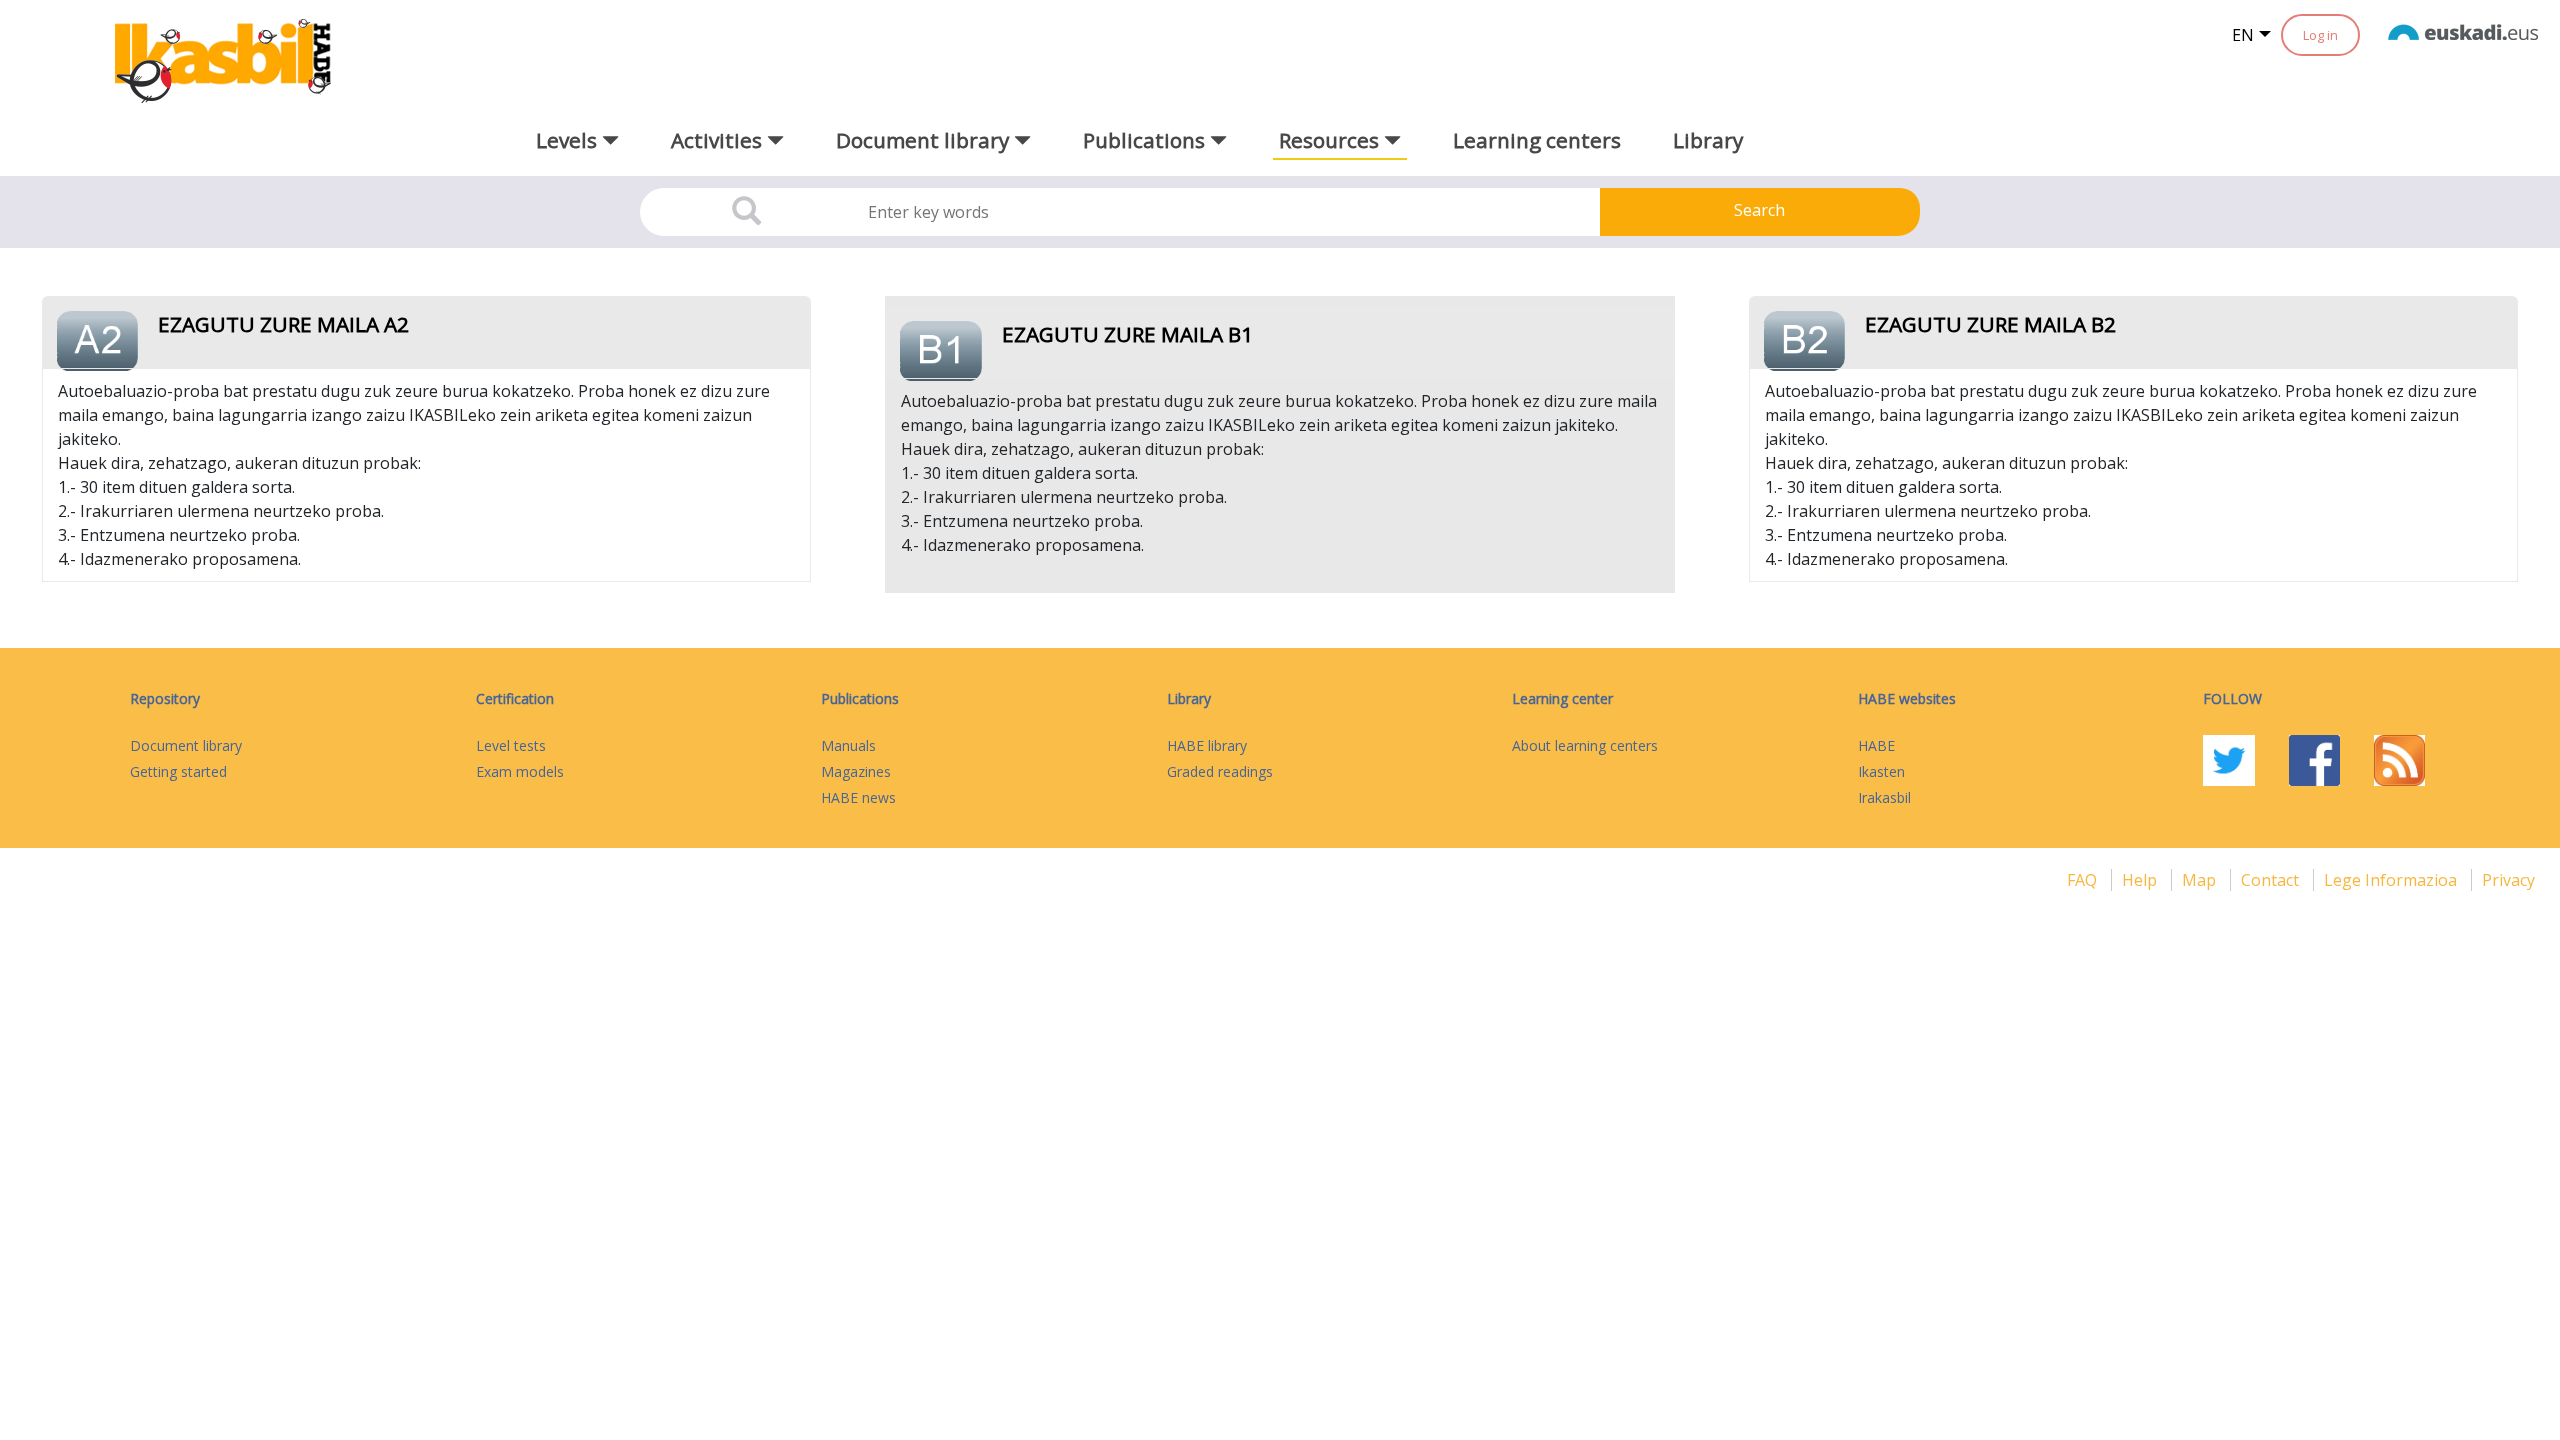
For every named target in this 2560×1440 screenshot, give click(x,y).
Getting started (178, 771)
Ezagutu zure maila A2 (283, 324)
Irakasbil (1884, 797)
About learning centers (1585, 745)
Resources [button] (1331, 140)
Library (1708, 140)
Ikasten (1881, 771)
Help (2141, 880)
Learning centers (1537, 140)
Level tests (511, 745)
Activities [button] (719, 140)
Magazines (856, 771)
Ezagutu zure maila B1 (1127, 334)
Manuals (848, 745)
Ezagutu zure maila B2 (1990, 324)
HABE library (1207, 745)
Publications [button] (1146, 140)
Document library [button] (925, 140)
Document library (186, 745)
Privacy (2508, 880)
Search (1759, 210)
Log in (2320, 35)
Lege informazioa (2392, 880)
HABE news (858, 797)
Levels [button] (569, 140)
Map (2201, 880)
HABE (1876, 745)
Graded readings (1220, 771)
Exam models (520, 771)
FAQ (2084, 880)
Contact (2272, 880)
